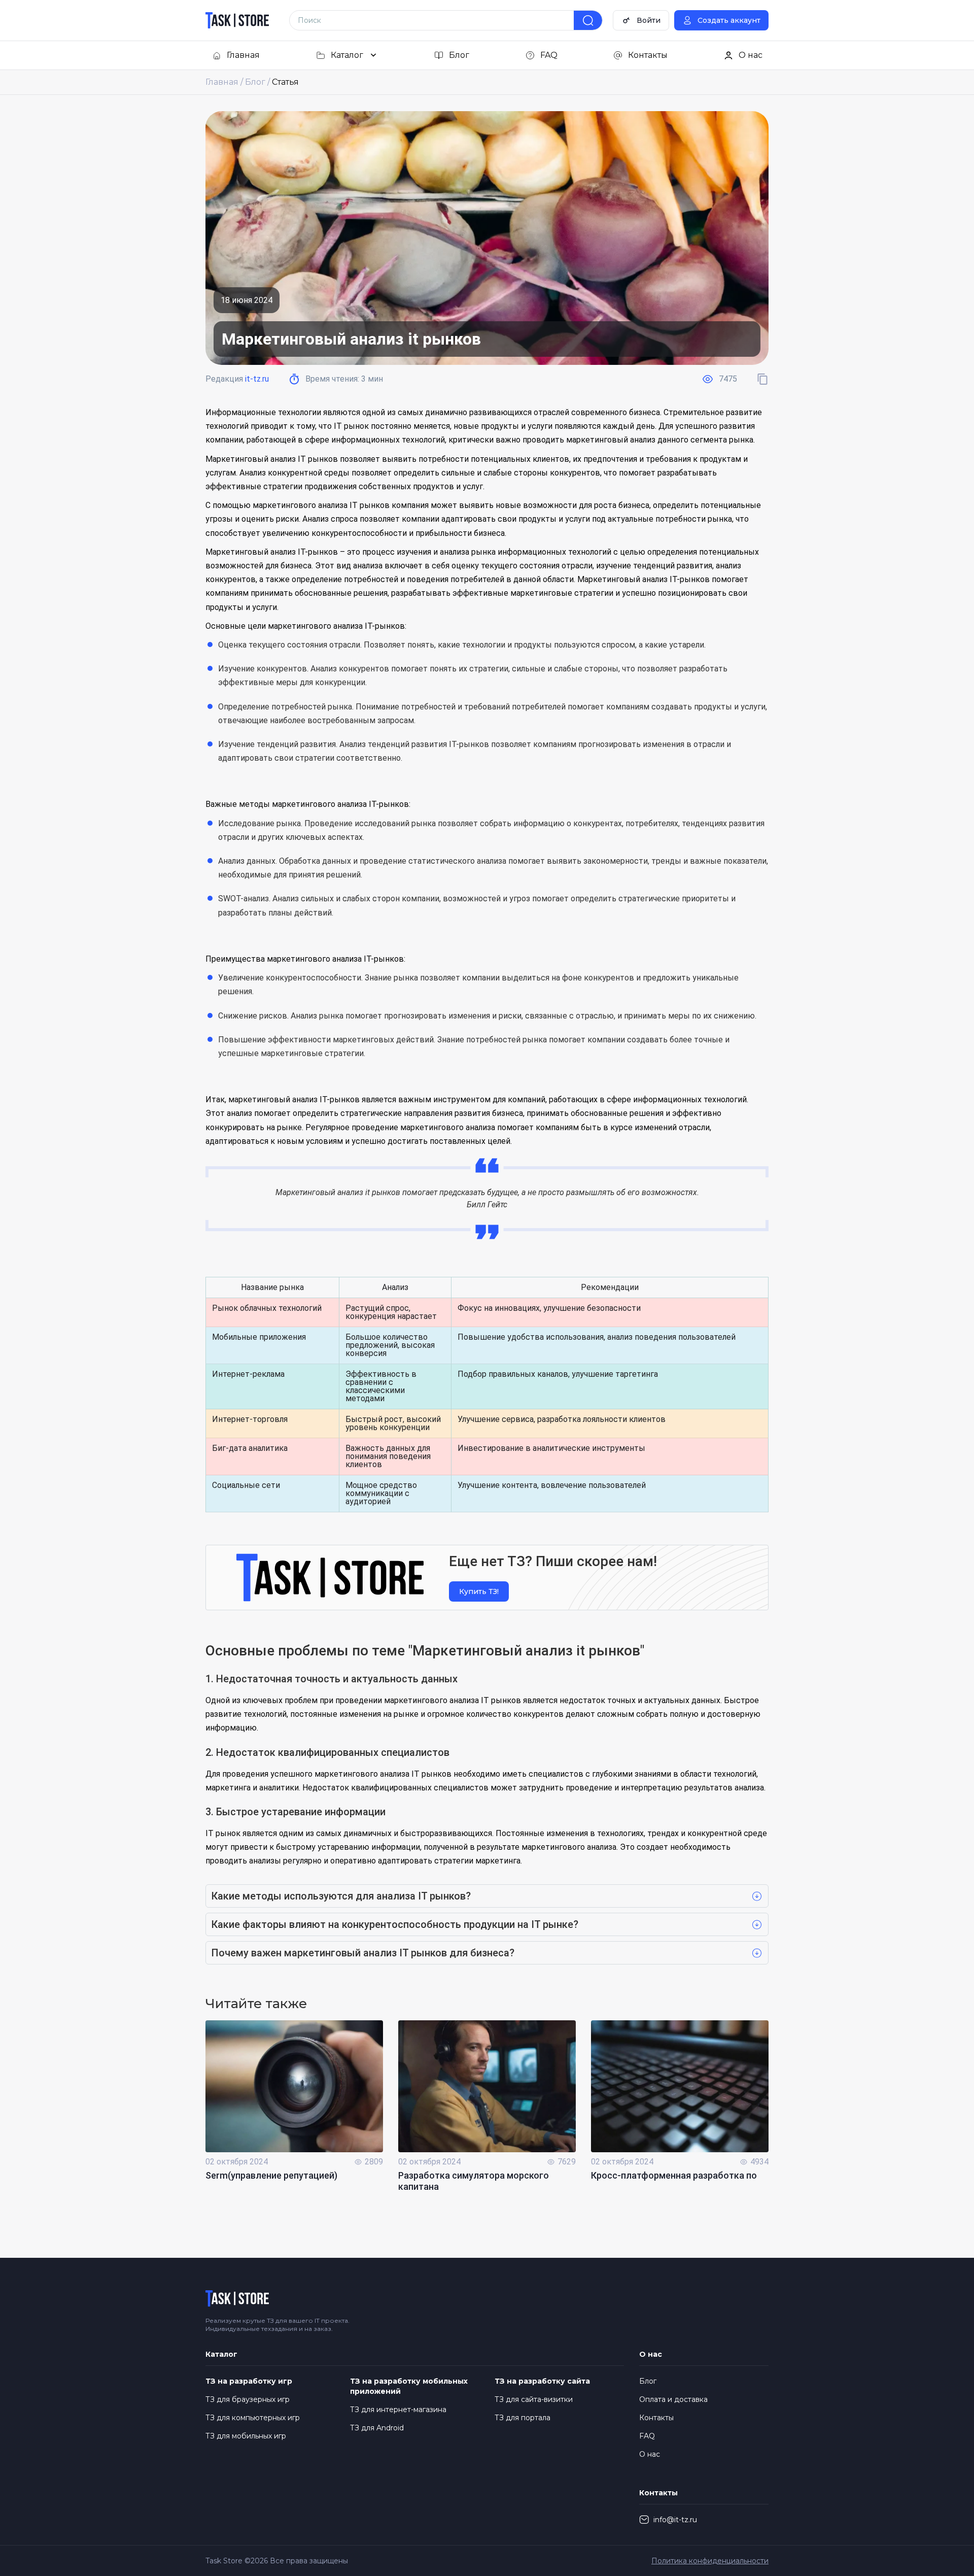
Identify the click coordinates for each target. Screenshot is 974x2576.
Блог (648, 2381)
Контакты (656, 2418)
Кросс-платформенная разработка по (674, 2175)
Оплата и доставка (673, 2399)
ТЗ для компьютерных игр (253, 2418)
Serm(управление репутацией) (271, 2175)
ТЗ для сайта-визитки (534, 2399)
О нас (650, 2454)
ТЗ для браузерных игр (248, 2399)
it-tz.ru (257, 379)
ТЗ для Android (377, 2428)
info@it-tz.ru (675, 2520)
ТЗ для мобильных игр (246, 2436)
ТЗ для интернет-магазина (398, 2410)
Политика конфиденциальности (710, 2561)
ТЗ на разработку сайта (542, 2381)
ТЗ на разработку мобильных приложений (409, 2386)
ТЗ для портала (523, 2418)
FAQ (647, 2436)
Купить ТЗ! (479, 1591)
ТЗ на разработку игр (249, 2381)
